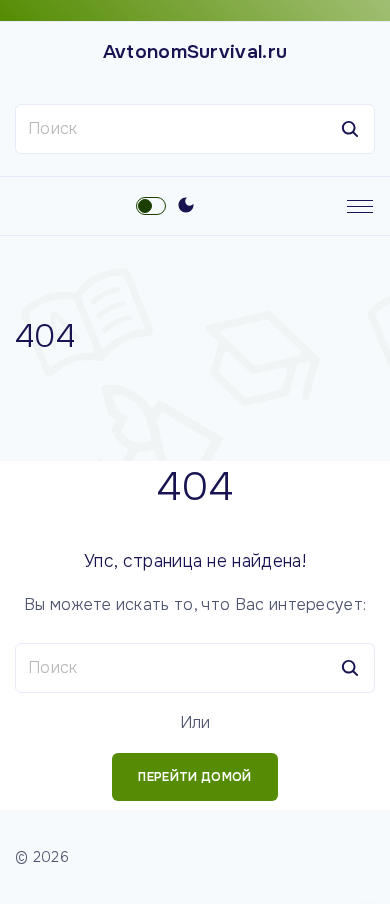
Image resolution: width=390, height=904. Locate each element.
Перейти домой (194, 777)
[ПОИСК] (350, 129)
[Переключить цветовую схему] (186, 206)
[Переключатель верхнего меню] (360, 206)
